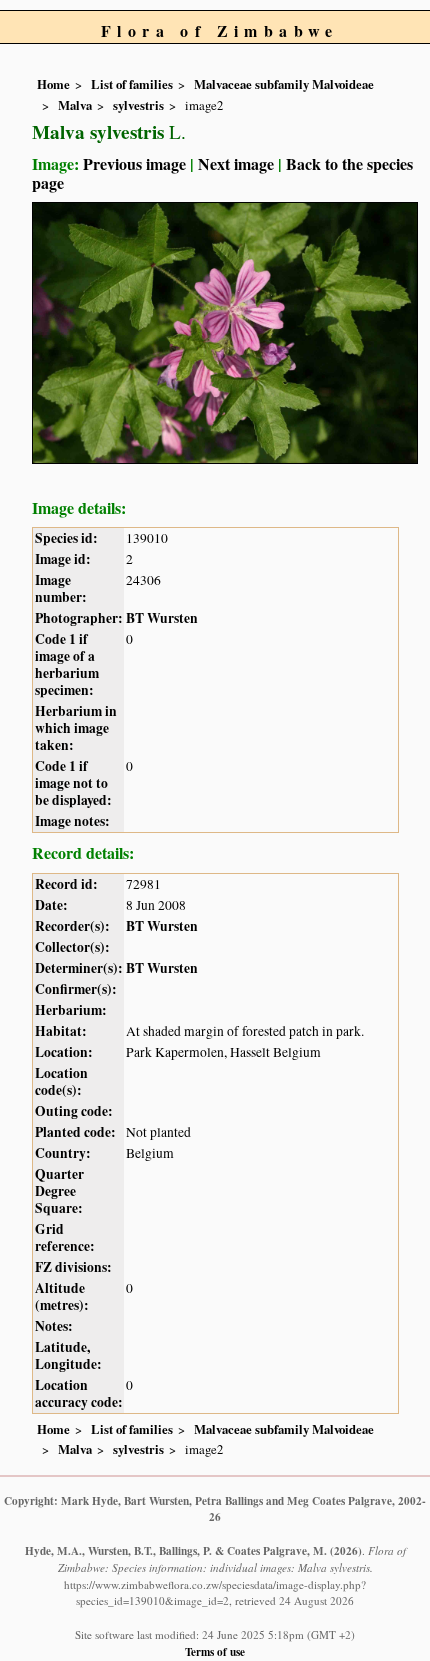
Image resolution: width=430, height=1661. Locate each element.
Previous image (134, 163)
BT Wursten (162, 618)
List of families (132, 84)
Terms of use (215, 1651)
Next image (236, 163)
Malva (75, 105)
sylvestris (138, 105)
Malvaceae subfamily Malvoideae (284, 84)
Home (53, 84)
